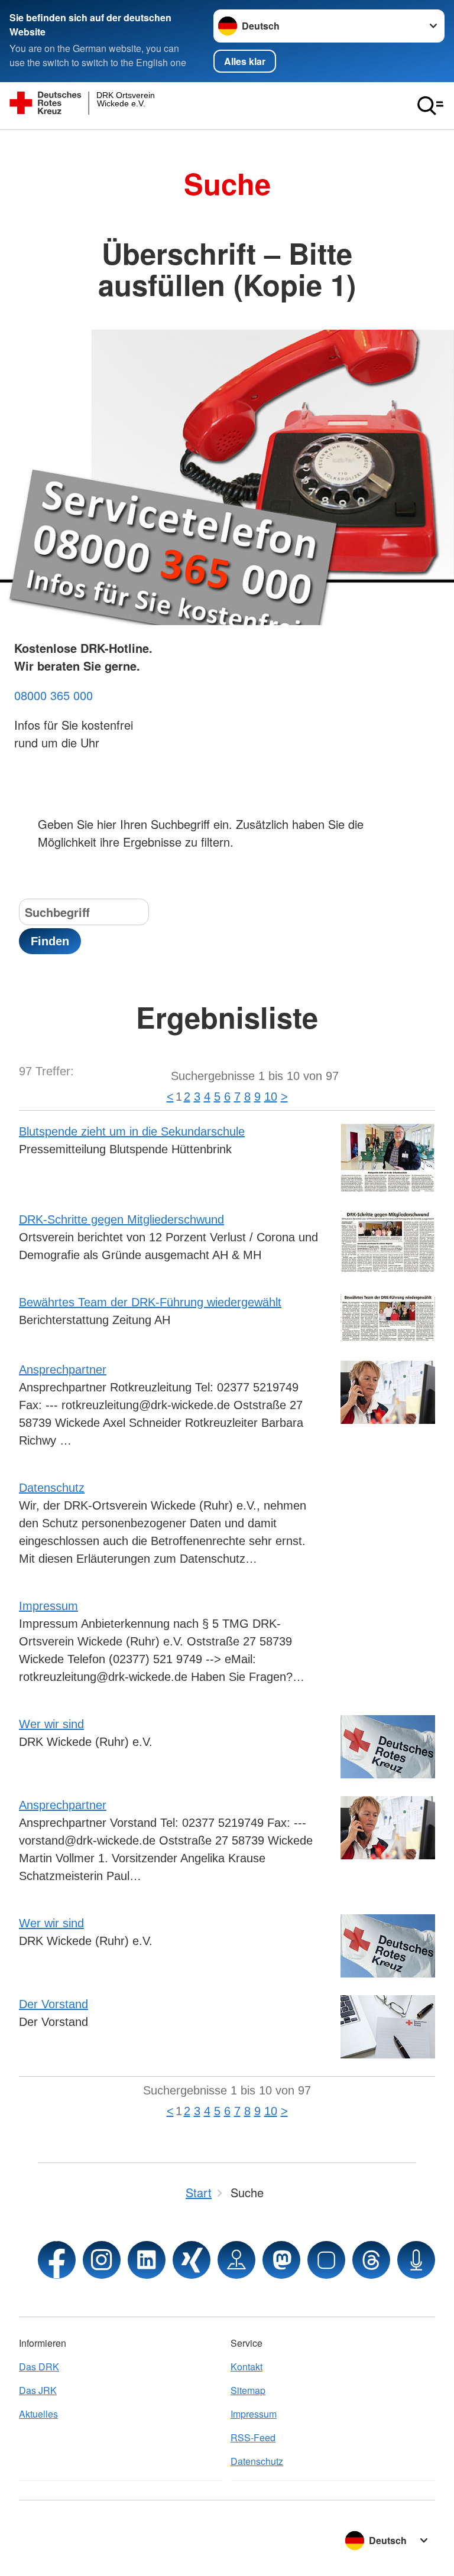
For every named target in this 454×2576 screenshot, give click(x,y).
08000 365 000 (53, 695)
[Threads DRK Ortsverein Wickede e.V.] (371, 2260)
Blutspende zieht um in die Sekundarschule (132, 1131)
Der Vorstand (53, 2004)
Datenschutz (52, 1488)
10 (271, 1097)
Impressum (48, 1606)
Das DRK (39, 2367)
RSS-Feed (253, 2437)
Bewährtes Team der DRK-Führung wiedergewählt (150, 1302)
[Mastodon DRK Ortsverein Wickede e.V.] (281, 2260)
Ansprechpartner (63, 1370)
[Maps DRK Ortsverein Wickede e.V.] (236, 2260)
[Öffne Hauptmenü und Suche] (430, 106)
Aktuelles (38, 2414)
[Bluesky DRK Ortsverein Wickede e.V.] (326, 2260)
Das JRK (38, 2390)
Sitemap (248, 2390)
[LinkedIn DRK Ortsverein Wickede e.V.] (147, 2260)
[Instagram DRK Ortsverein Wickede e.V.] (102, 2260)
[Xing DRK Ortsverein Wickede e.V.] (192, 2260)
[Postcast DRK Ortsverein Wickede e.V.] (416, 2260)
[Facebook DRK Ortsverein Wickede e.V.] (57, 2260)
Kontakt (247, 2367)
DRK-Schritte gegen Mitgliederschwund (121, 1219)
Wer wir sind (51, 1724)
